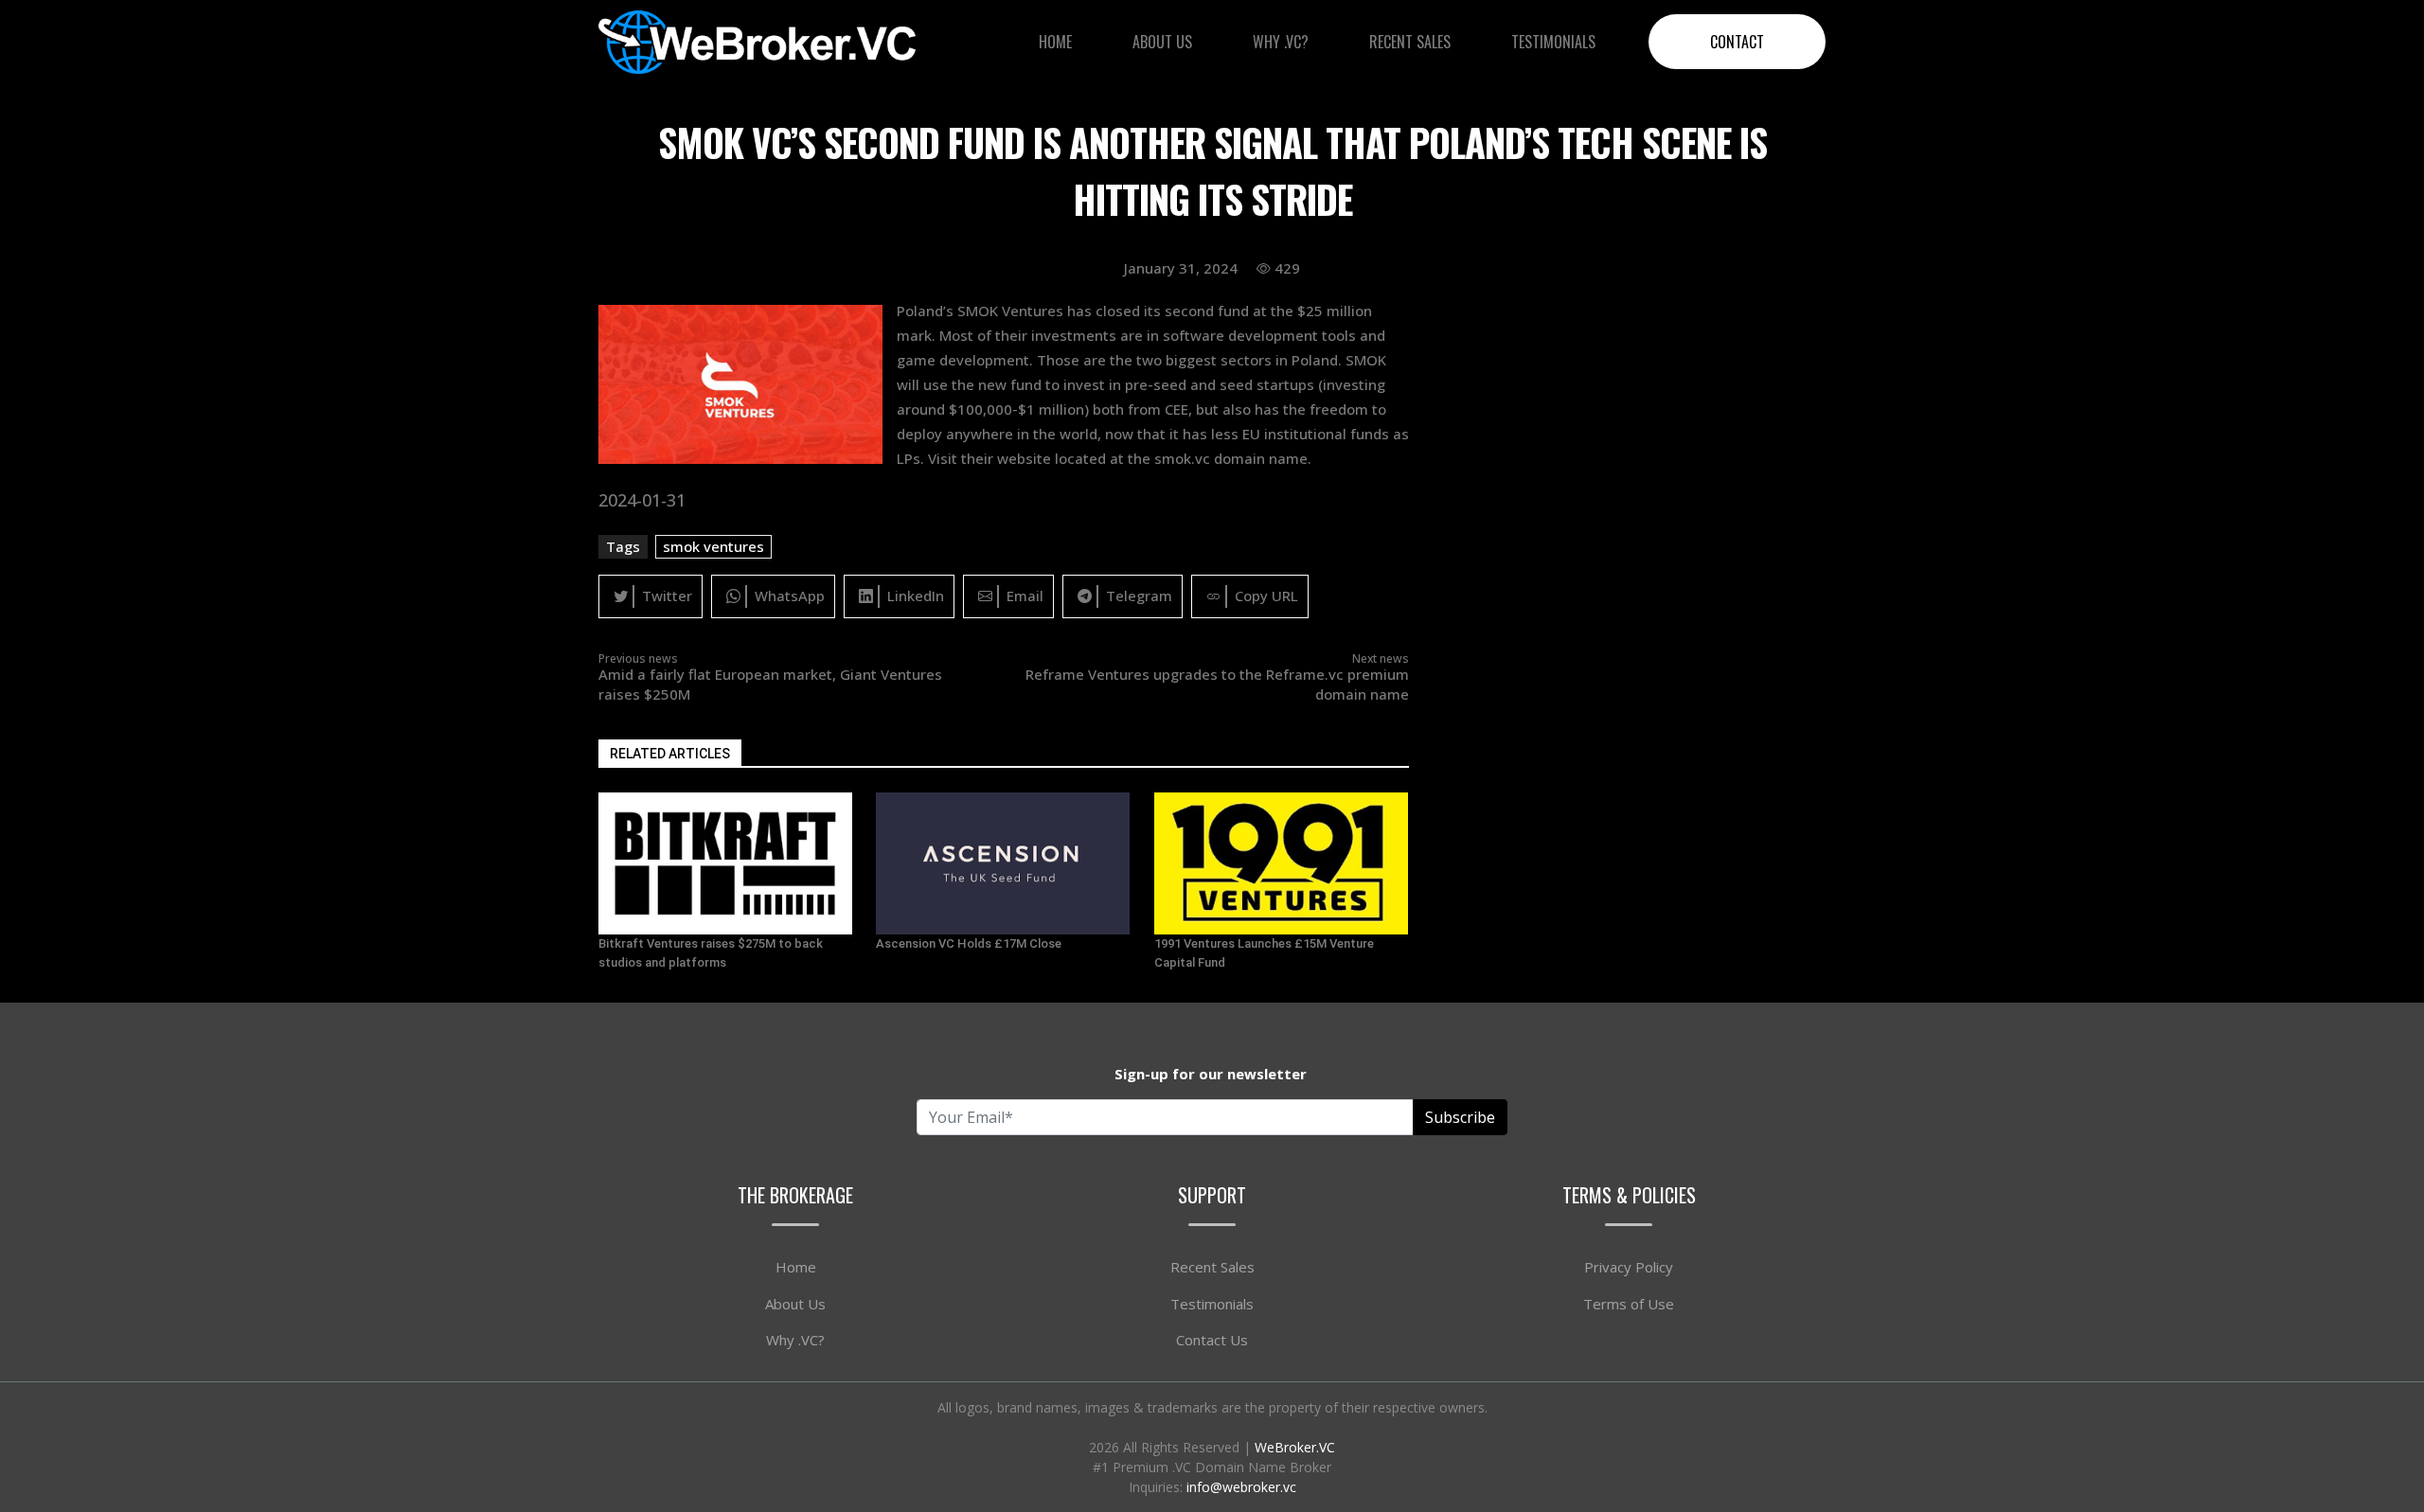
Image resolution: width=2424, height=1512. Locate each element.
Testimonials (1553, 42)
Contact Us (1212, 1340)
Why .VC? (1281, 42)
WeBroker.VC (1295, 1447)
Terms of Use (1629, 1304)
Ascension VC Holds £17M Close (969, 943)
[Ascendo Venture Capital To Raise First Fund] (726, 863)
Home (1055, 42)
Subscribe (1460, 1117)
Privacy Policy (1629, 1267)
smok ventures (713, 546)
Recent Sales (1410, 42)
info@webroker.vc (1241, 1487)
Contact (1737, 42)
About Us (1162, 42)
